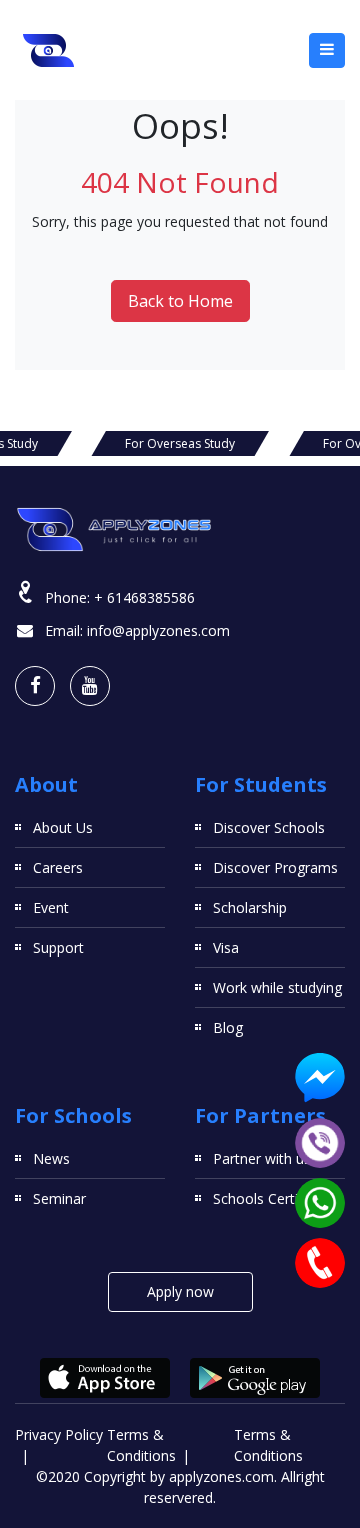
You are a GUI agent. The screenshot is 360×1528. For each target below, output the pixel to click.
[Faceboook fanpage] (35, 686)
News (51, 1158)
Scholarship (250, 907)
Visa (226, 947)
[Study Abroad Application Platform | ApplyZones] (49, 50)
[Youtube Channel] (90, 686)
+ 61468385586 (144, 597)
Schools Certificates (277, 1198)
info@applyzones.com (158, 630)
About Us (63, 827)
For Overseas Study (180, 443)
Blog (228, 1027)
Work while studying (277, 987)
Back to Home (180, 301)
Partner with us (262, 1158)
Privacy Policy (59, 1434)
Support (58, 947)
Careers (58, 867)
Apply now (180, 1291)
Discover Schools (269, 827)
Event (51, 907)
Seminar (59, 1198)
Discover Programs (275, 867)
